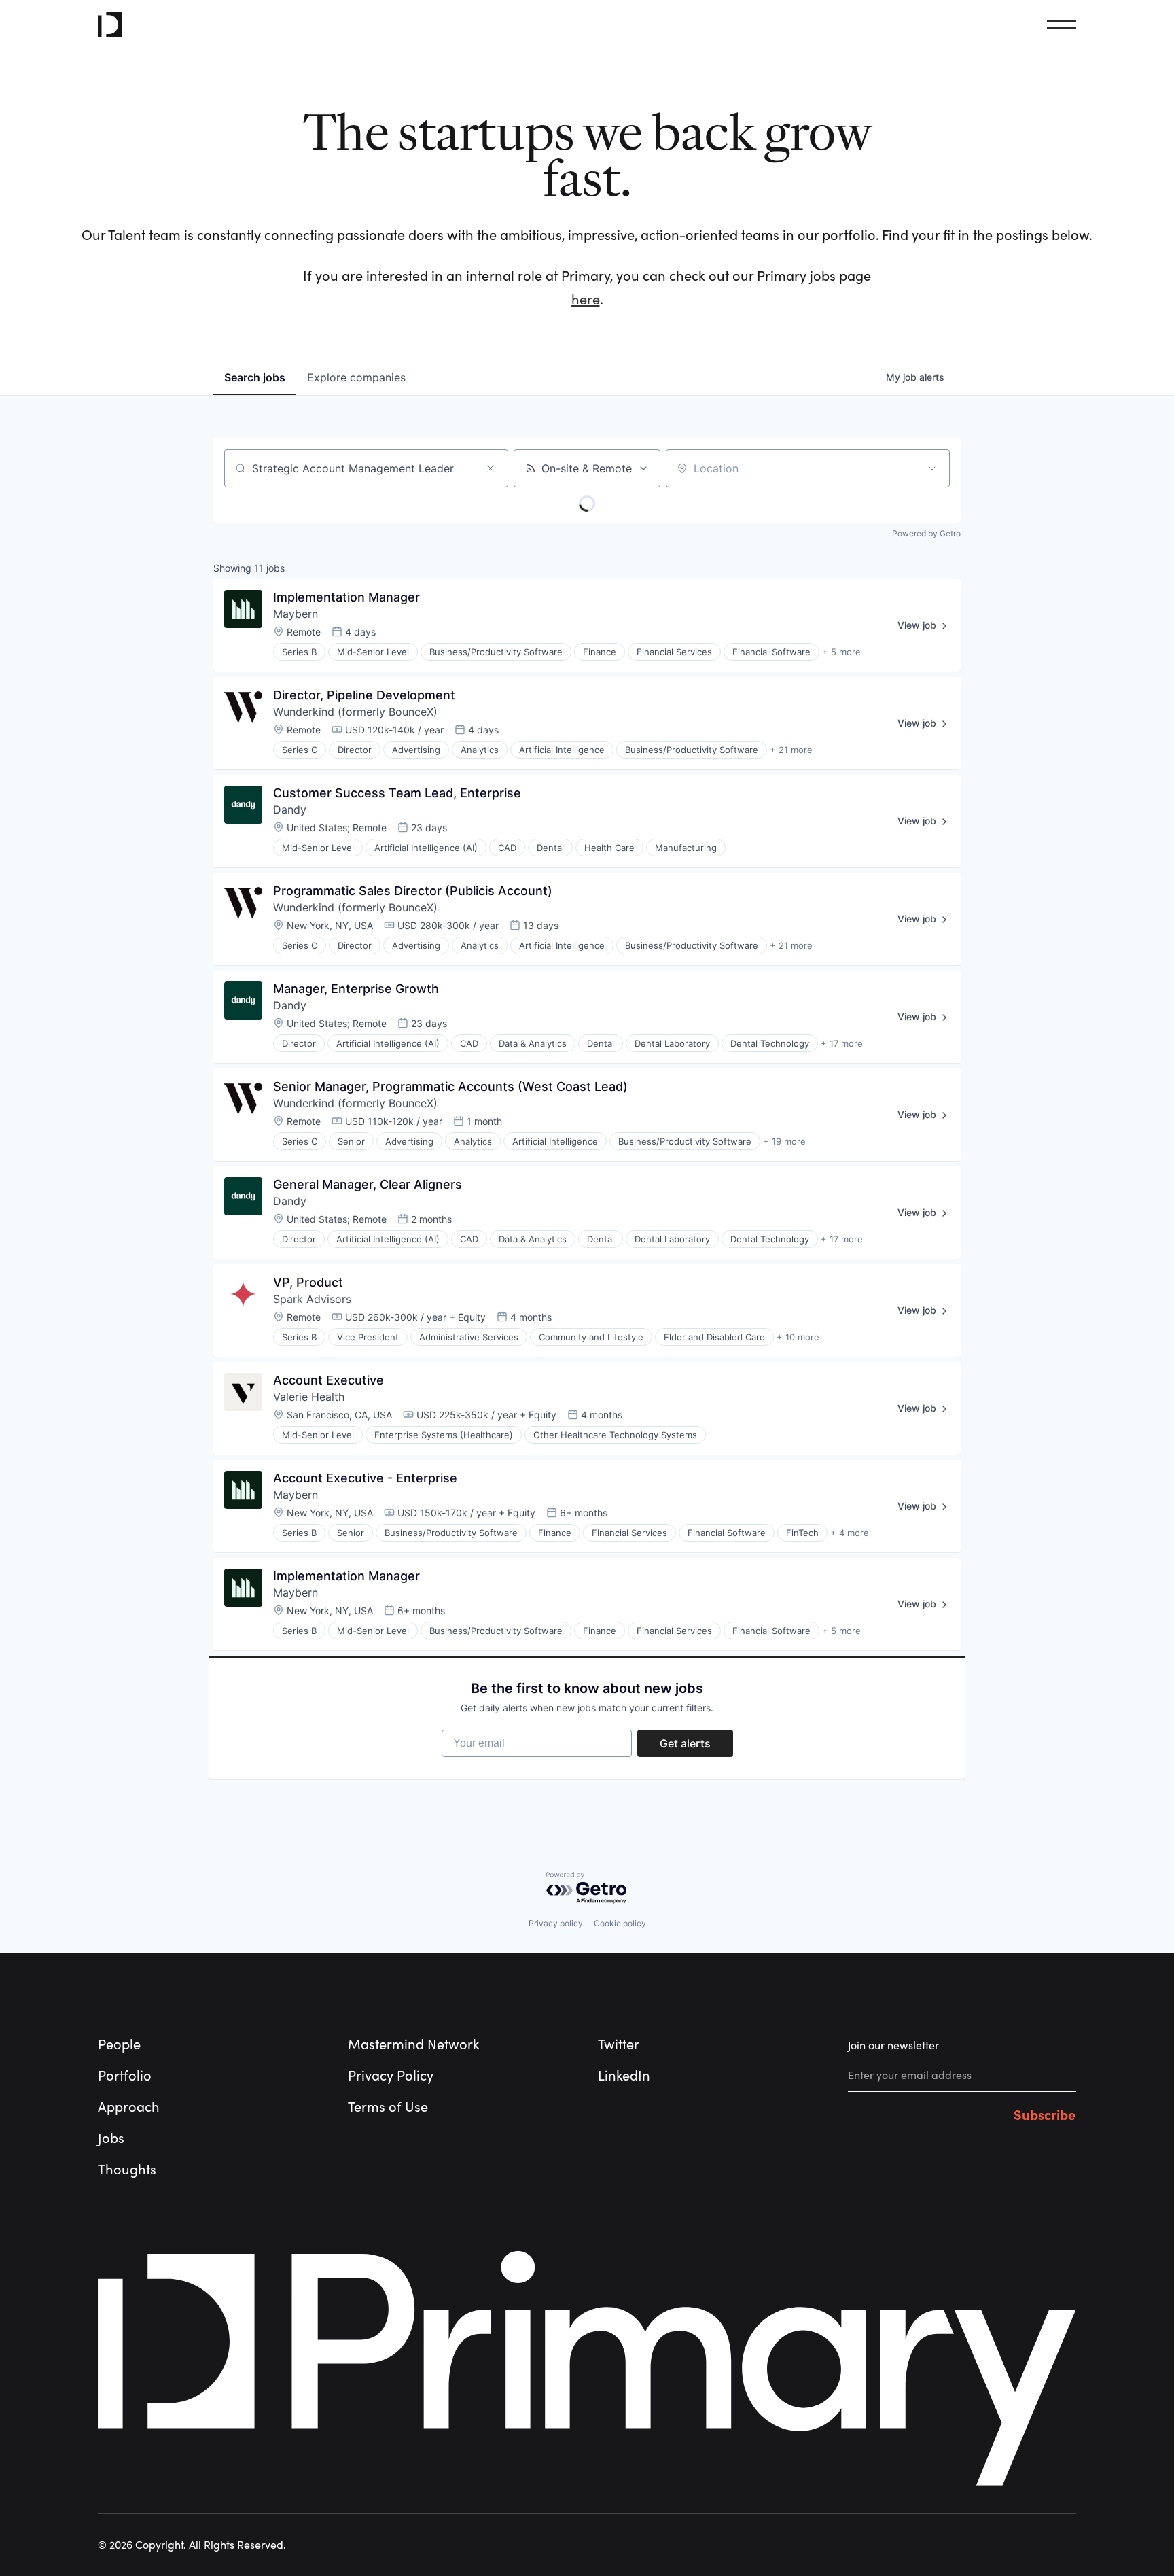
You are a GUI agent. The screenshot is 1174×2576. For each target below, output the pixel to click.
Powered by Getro (926, 533)
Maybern (296, 614)
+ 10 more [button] (798, 1337)
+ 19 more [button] (784, 1141)
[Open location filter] (932, 468)
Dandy (290, 810)
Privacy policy (556, 1923)
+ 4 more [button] (850, 1533)
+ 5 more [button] (841, 652)
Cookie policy (620, 1923)
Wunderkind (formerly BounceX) (355, 712)
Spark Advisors (312, 1299)
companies (356, 377)
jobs (255, 377)
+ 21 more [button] (791, 750)
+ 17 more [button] (842, 1043)
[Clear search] (491, 468)
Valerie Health (309, 1397)
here (586, 300)
